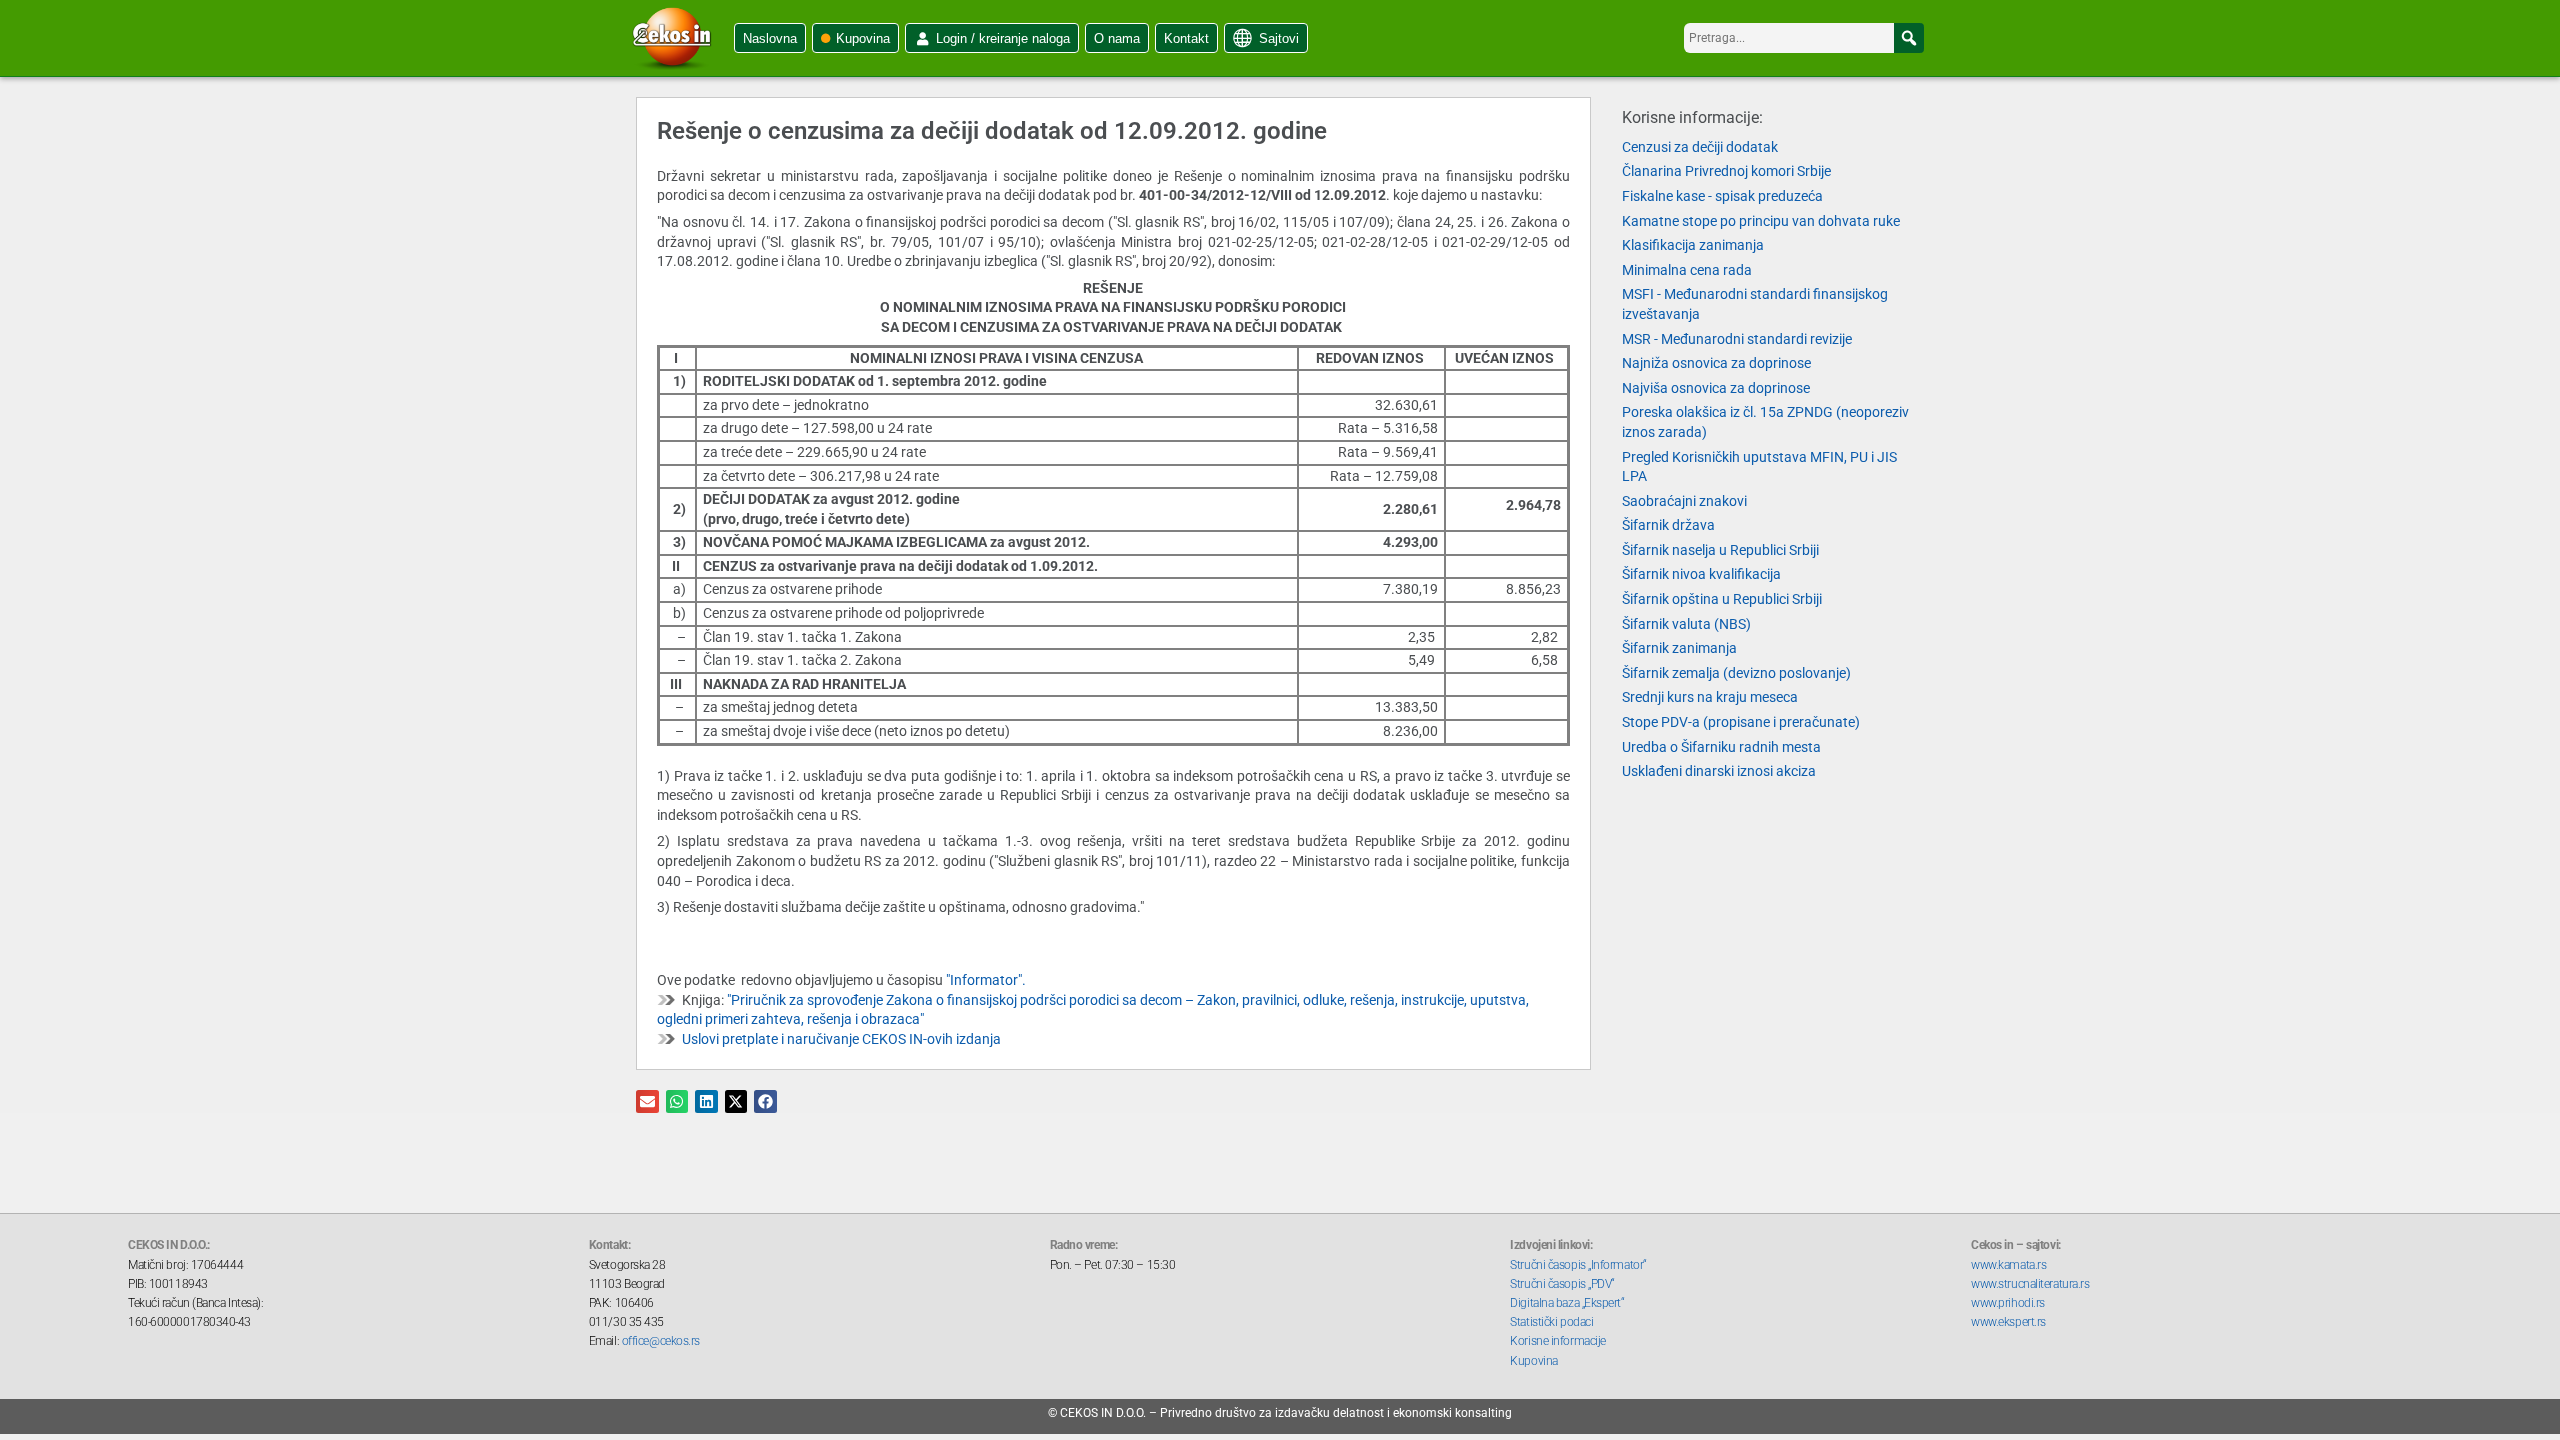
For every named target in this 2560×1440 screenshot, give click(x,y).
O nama (1117, 38)
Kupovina (863, 38)
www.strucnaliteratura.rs (2030, 1284)
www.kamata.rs (2008, 1265)
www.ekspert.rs (2008, 1322)
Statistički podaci (1551, 1322)
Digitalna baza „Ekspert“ (1567, 1303)
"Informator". (986, 980)
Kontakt (1186, 38)
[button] (1909, 38)
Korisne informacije (1557, 1341)
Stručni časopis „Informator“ (1578, 1265)
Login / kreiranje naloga (1003, 38)
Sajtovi (1279, 38)
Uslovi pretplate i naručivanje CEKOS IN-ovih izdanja (841, 1039)
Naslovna (770, 38)
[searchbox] (1804, 38)
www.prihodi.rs (2008, 1303)
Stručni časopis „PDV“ (1562, 1284)
